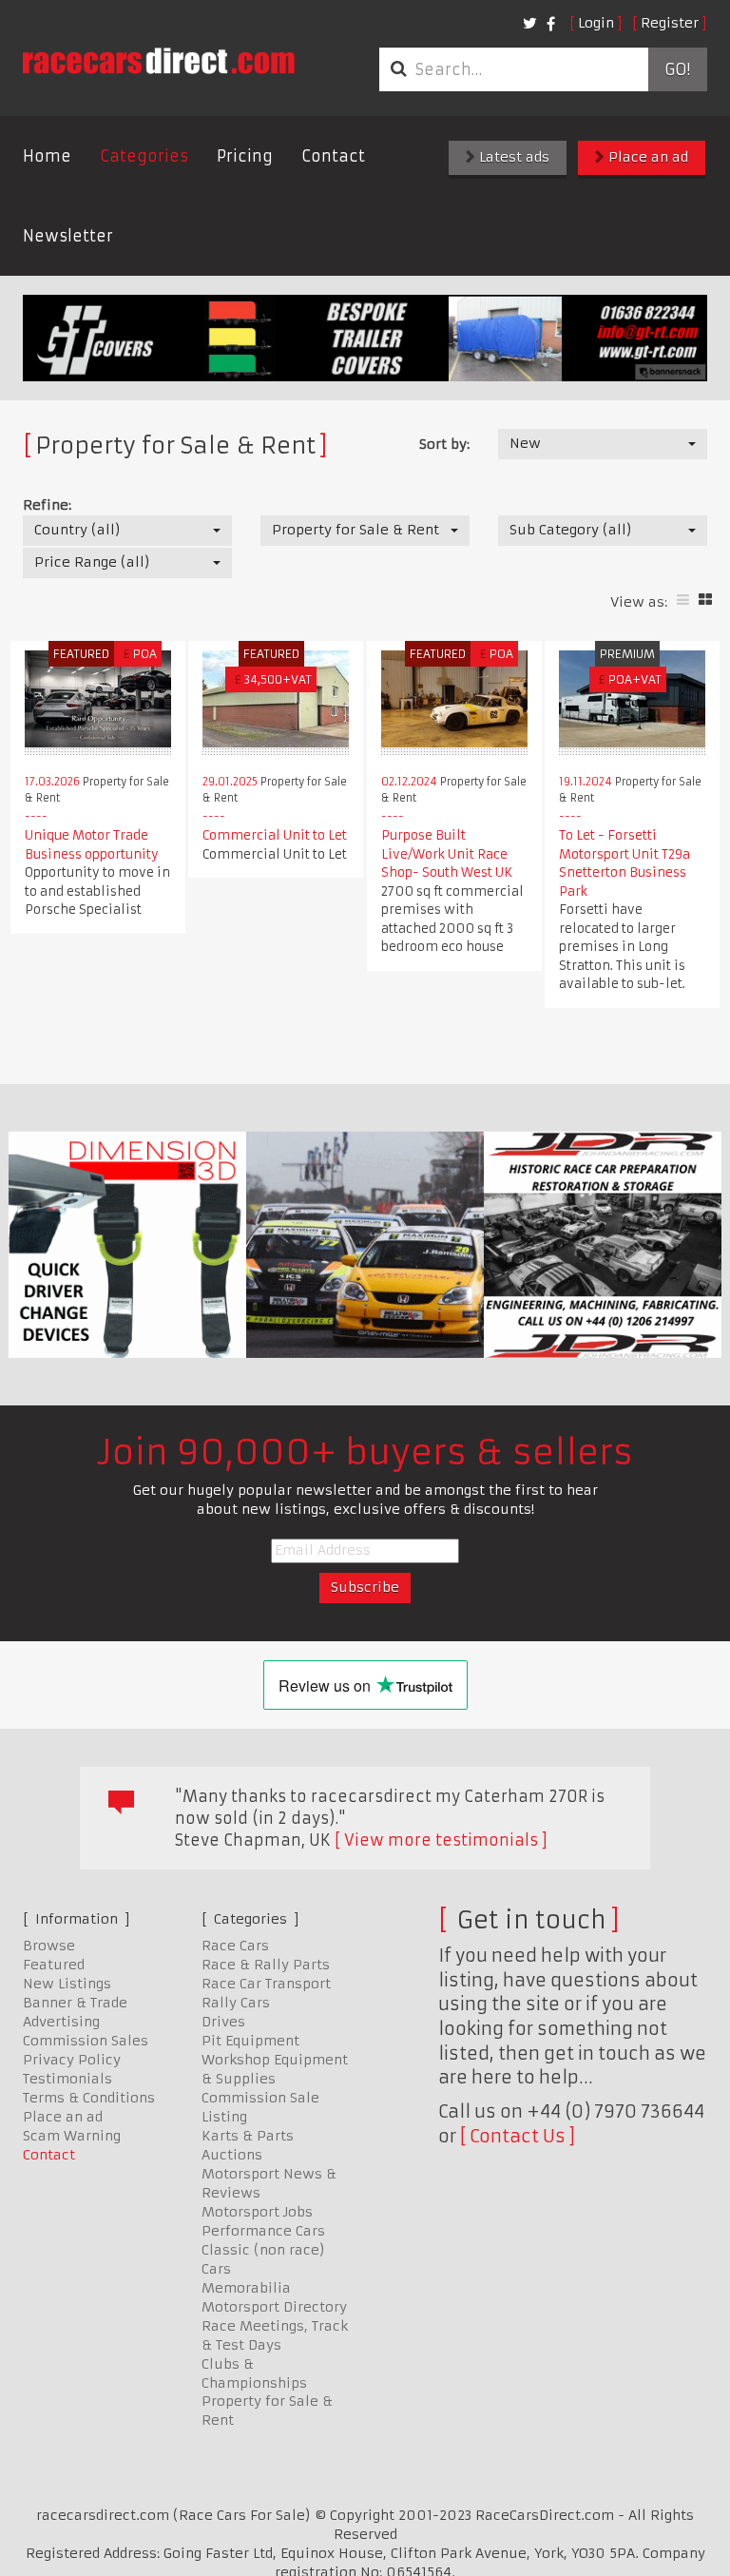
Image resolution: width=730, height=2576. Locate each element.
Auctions (232, 2155)
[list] (683, 600)
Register (670, 23)
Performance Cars (263, 2231)
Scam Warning (72, 2136)
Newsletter (68, 236)
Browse (49, 1946)
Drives (223, 2022)
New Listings (67, 1984)
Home (47, 156)
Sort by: (444, 444)
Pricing (245, 156)
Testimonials (67, 2079)
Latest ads (512, 157)
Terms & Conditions (89, 2098)
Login (596, 23)
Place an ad (646, 157)
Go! (677, 69)
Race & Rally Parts (266, 1965)
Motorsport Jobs (257, 2212)
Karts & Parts (248, 2136)
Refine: (47, 505)
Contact (333, 156)
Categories (144, 156)
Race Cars (235, 1946)
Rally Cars (236, 2003)
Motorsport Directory (274, 2307)
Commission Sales (86, 2041)
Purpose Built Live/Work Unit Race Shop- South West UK (447, 854)
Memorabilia (246, 2288)
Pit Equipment (250, 2041)
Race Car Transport (266, 1984)
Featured (54, 1965)
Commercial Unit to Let (275, 835)
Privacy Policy (72, 2060)
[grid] (705, 600)
